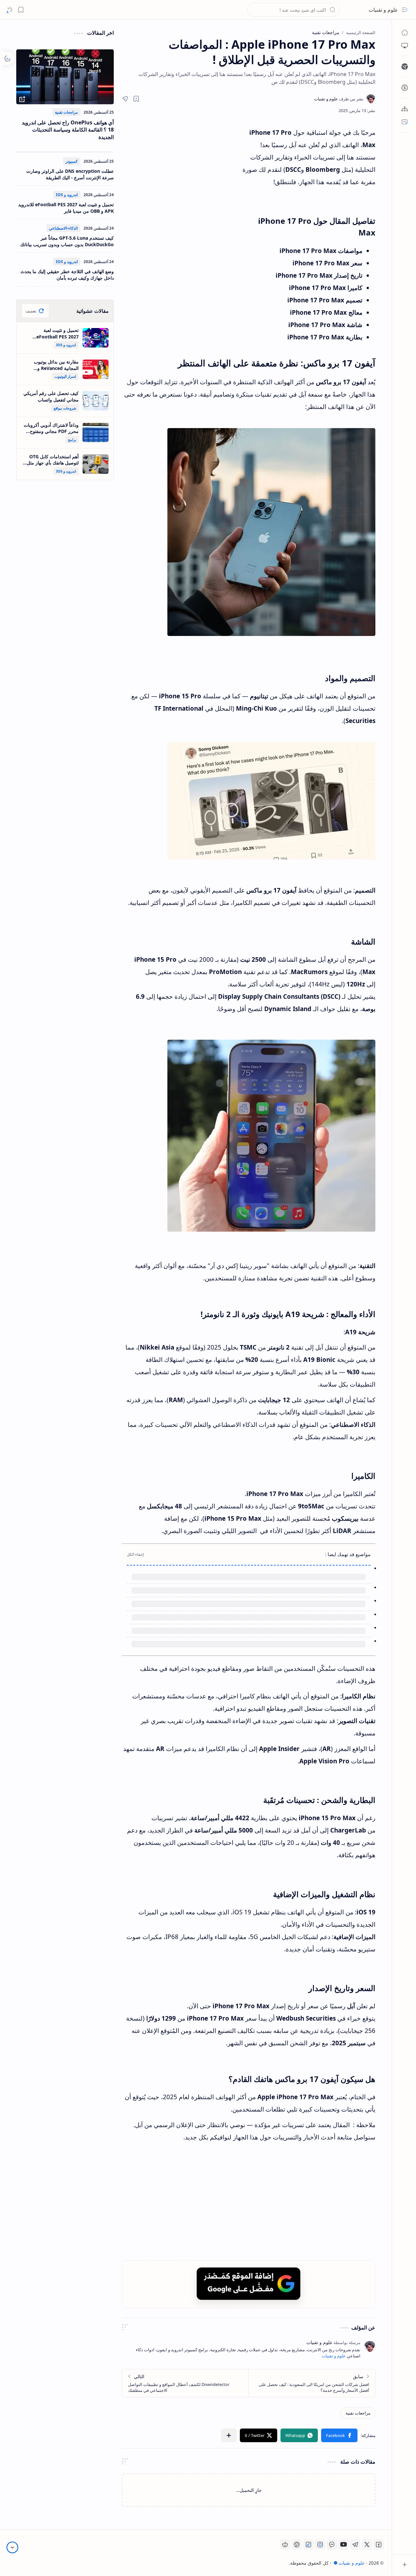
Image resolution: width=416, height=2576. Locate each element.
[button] (405, 10)
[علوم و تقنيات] (339, 99)
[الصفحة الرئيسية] (405, 32)
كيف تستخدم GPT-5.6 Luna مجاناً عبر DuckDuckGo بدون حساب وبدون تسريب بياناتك (67, 241)
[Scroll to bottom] (12, 2547)
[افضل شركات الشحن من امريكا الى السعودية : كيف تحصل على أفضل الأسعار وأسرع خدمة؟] (312, 2383)
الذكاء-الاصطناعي (63, 228)
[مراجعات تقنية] (358, 2413)
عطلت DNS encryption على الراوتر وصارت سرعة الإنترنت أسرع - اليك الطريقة (70, 174)
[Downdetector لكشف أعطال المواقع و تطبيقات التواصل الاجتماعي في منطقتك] (185, 2383)
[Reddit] (285, 2544)
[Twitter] (367, 2544)
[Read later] (136, 99)
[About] (405, 109)
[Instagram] (320, 2544)
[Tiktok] (308, 2544)
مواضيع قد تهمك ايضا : (348, 1554)
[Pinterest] (297, 2544)
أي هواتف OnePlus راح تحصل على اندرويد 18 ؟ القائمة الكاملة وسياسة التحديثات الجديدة (68, 130)
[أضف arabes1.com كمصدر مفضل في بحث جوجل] (249, 2284)
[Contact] (405, 122)
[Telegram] (355, 2544)
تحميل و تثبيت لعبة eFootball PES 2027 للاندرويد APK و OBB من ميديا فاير (66, 208)
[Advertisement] (182, 185)
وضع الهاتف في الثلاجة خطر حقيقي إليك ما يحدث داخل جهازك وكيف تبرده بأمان (67, 275)
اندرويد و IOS (67, 195)
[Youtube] (344, 2544)
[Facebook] (379, 2544)
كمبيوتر (72, 161)
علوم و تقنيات (383, 10)
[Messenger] (332, 2544)
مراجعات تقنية (66, 112)
